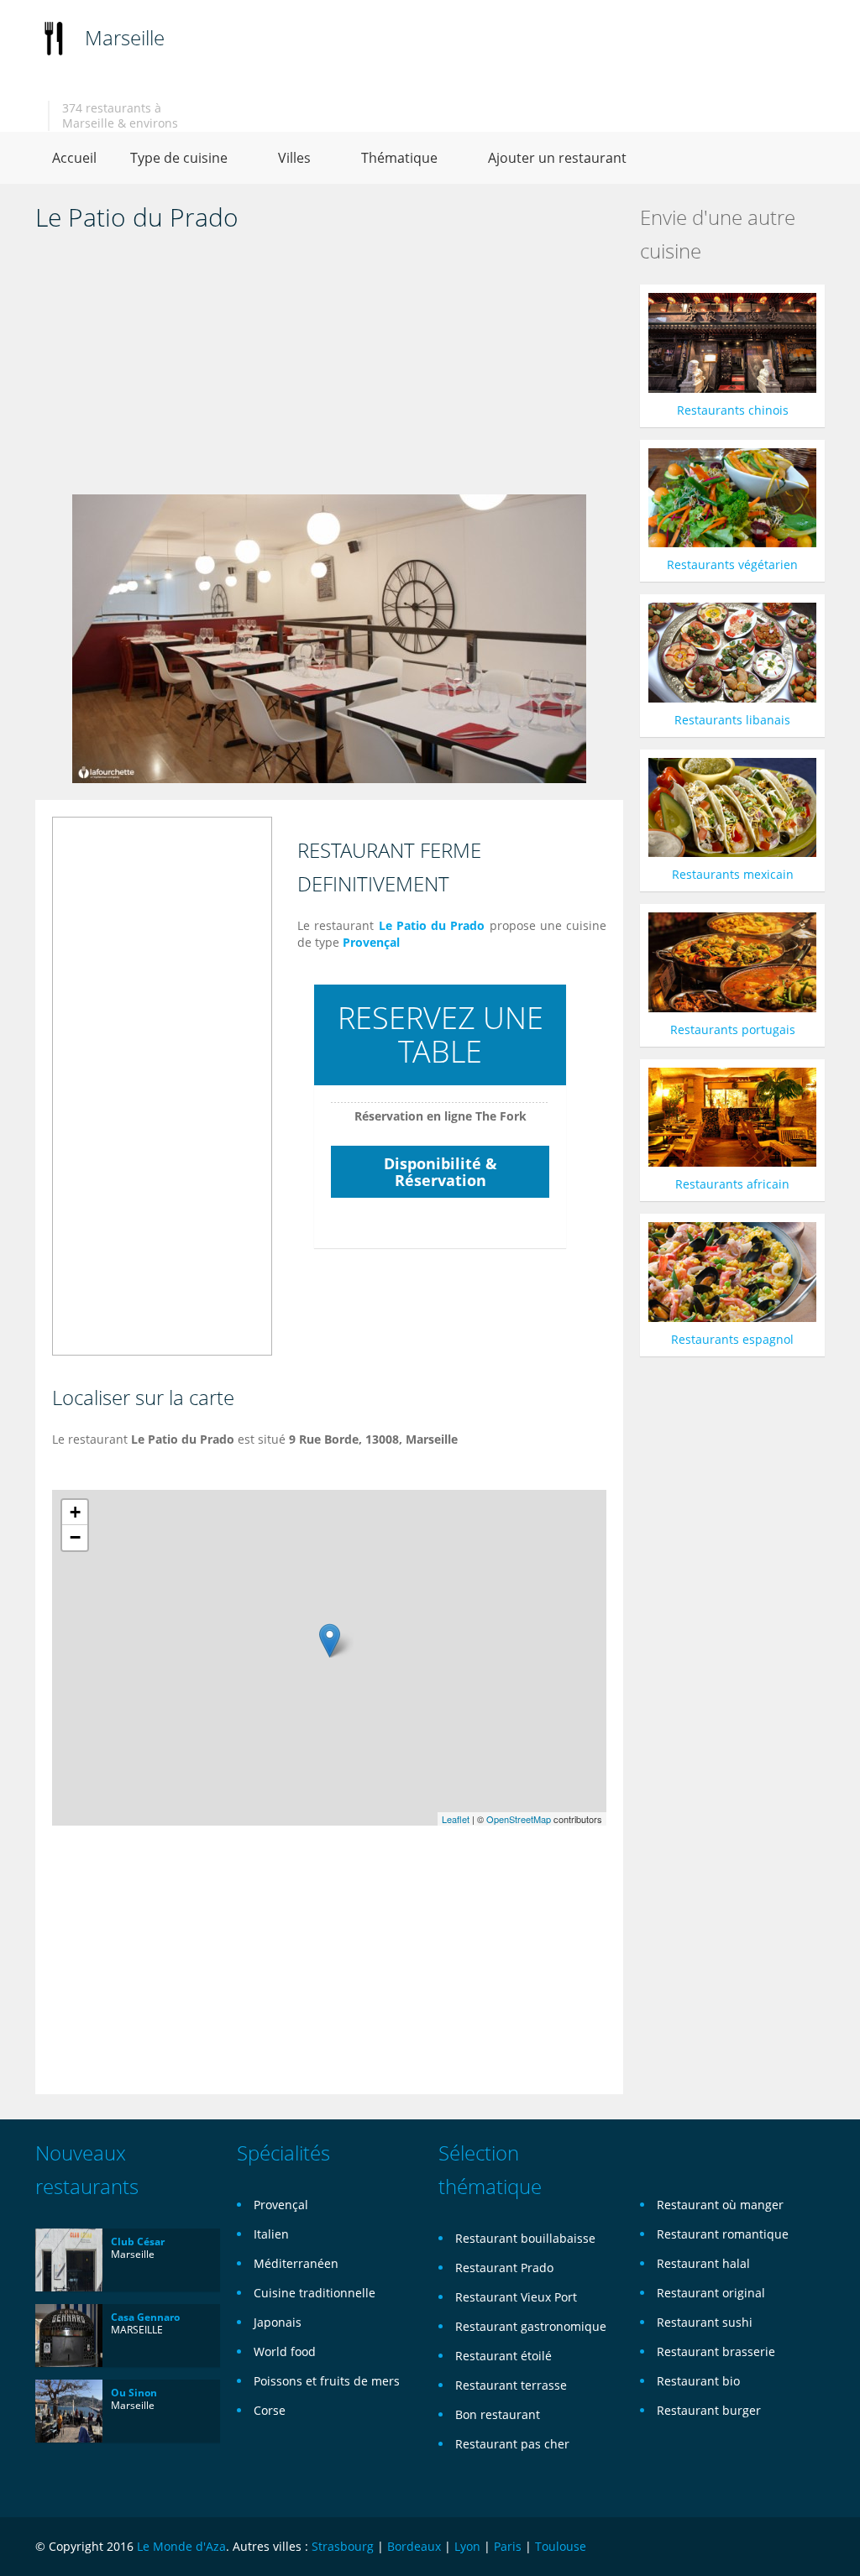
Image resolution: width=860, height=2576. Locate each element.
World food (285, 2351)
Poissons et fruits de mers (327, 2381)
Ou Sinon (134, 2393)
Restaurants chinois (733, 410)
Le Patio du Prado (432, 925)
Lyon (467, 2546)
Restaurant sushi (705, 2322)
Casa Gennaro (145, 2317)
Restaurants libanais (732, 720)
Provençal (371, 942)
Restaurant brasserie (716, 2351)
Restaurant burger (709, 2410)
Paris (508, 2546)
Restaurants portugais (733, 1029)
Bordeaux (414, 2546)
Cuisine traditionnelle (315, 2293)
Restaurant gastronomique (531, 2326)
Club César (138, 2242)
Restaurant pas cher (512, 2444)
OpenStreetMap (519, 1819)
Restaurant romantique (723, 2234)
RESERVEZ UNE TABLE (440, 1035)
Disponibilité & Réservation (440, 1172)
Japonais (278, 2322)
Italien (271, 2234)
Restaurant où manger (720, 2205)
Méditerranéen (296, 2263)
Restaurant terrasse (511, 2385)
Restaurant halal (703, 2263)
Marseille (125, 37)
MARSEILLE (137, 2330)
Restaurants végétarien (732, 564)
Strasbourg (343, 2546)
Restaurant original (711, 2293)
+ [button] (75, 1512)
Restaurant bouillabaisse (525, 2238)
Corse (270, 2410)
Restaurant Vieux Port (516, 2297)
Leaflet (456, 1819)
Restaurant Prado (504, 2268)
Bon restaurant (498, 2414)
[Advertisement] (329, 368)
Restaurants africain (732, 1184)
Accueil (74, 158)
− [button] (75, 1537)
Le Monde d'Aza (181, 2546)
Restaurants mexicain (733, 874)
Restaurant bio (698, 2381)
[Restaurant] (54, 37)
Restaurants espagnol (732, 1339)
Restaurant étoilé (503, 2356)
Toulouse (561, 2546)
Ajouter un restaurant (557, 158)
